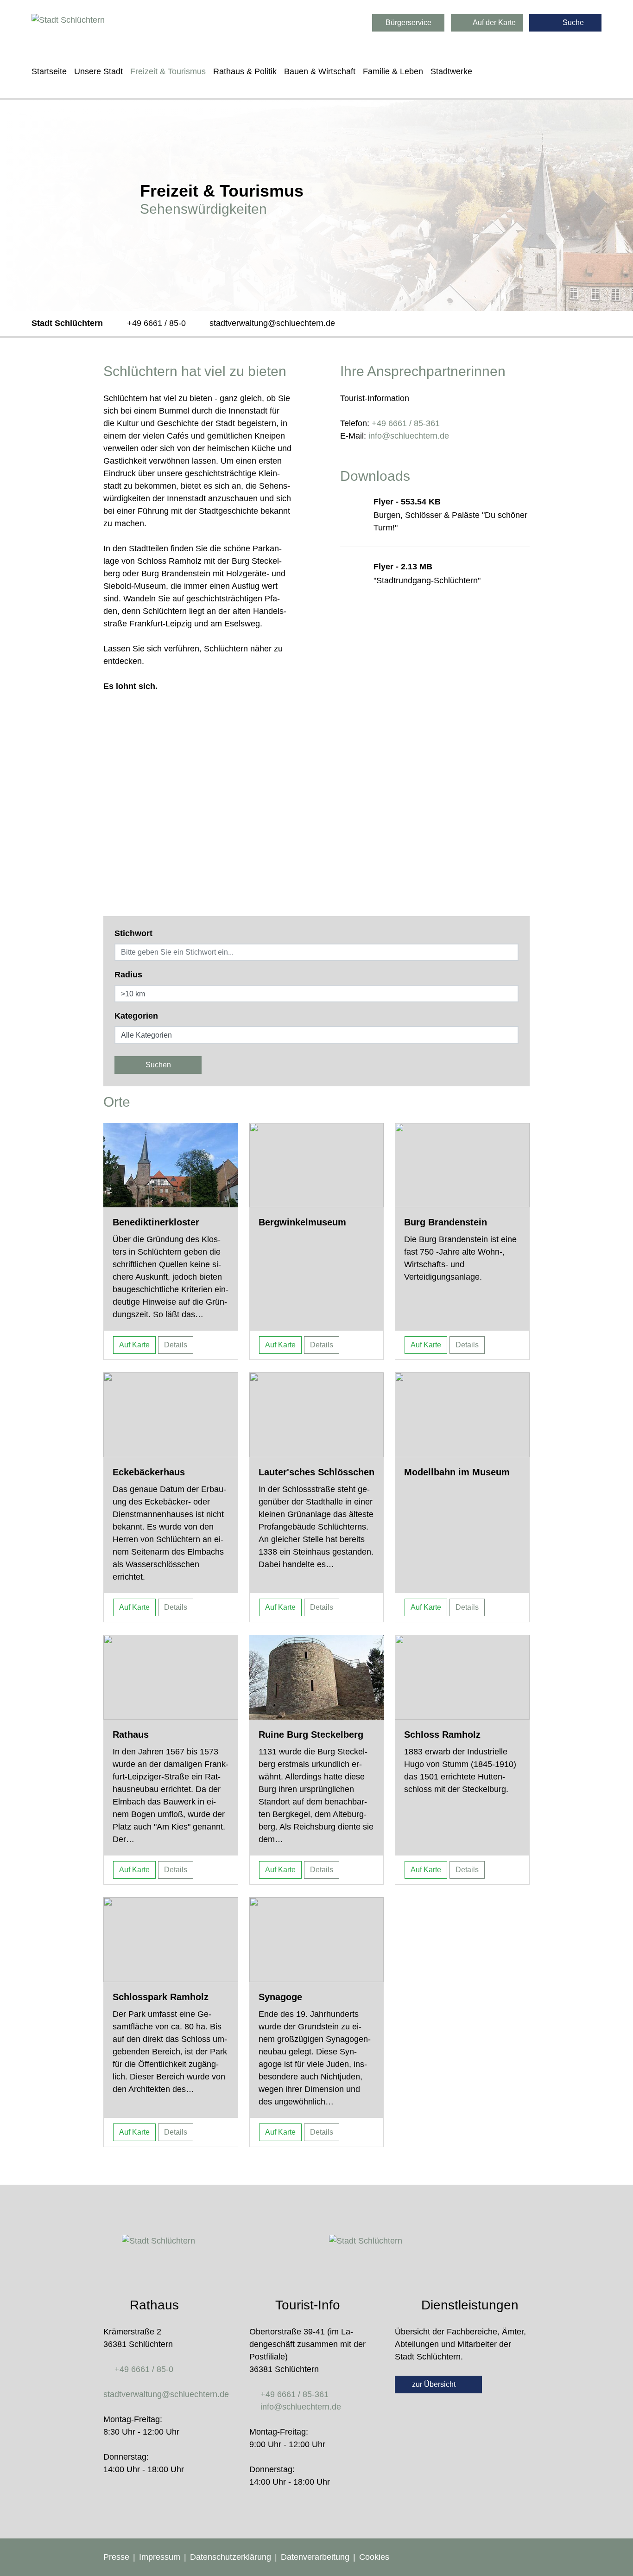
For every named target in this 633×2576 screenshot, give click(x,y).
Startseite (49, 71)
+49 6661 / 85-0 (156, 323)
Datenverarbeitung (315, 2557)
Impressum (160, 2557)
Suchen (158, 1065)
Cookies (374, 2557)
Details (176, 1345)
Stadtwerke (451, 71)
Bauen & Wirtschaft (320, 71)
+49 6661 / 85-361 (406, 423)
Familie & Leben (393, 71)
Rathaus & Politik (245, 71)
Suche (572, 22)
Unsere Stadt (98, 71)
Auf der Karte (494, 22)
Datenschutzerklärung (231, 2557)
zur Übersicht (435, 2384)
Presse (116, 2557)
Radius (128, 975)
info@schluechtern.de (409, 436)
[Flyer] (363, 523)
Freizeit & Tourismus (168, 71)
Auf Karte (134, 1345)
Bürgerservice (408, 22)
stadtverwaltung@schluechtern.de (272, 323)
